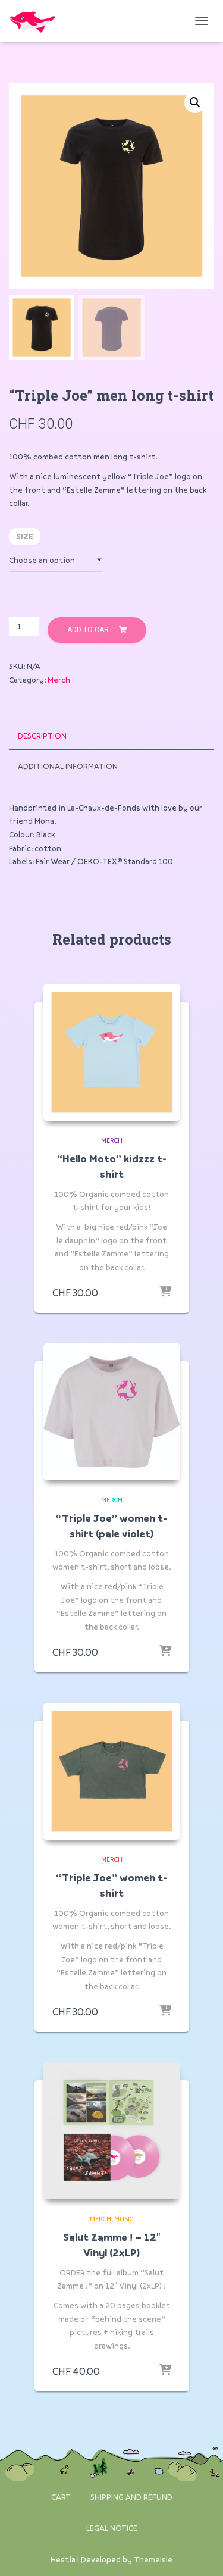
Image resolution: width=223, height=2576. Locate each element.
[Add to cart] (165, 2371)
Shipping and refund (131, 2497)
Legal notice (112, 2528)
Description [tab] (42, 736)
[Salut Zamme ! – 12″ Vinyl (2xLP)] (112, 2131)
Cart (61, 2497)
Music (124, 2219)
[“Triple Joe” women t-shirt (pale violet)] (112, 1412)
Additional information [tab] (68, 766)
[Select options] (165, 1292)
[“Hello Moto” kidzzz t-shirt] (112, 1052)
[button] (195, 102)
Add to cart (90, 630)
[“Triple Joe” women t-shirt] (112, 1771)
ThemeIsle (153, 2559)
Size (25, 536)
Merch (59, 680)
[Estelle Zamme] (37, 21)
